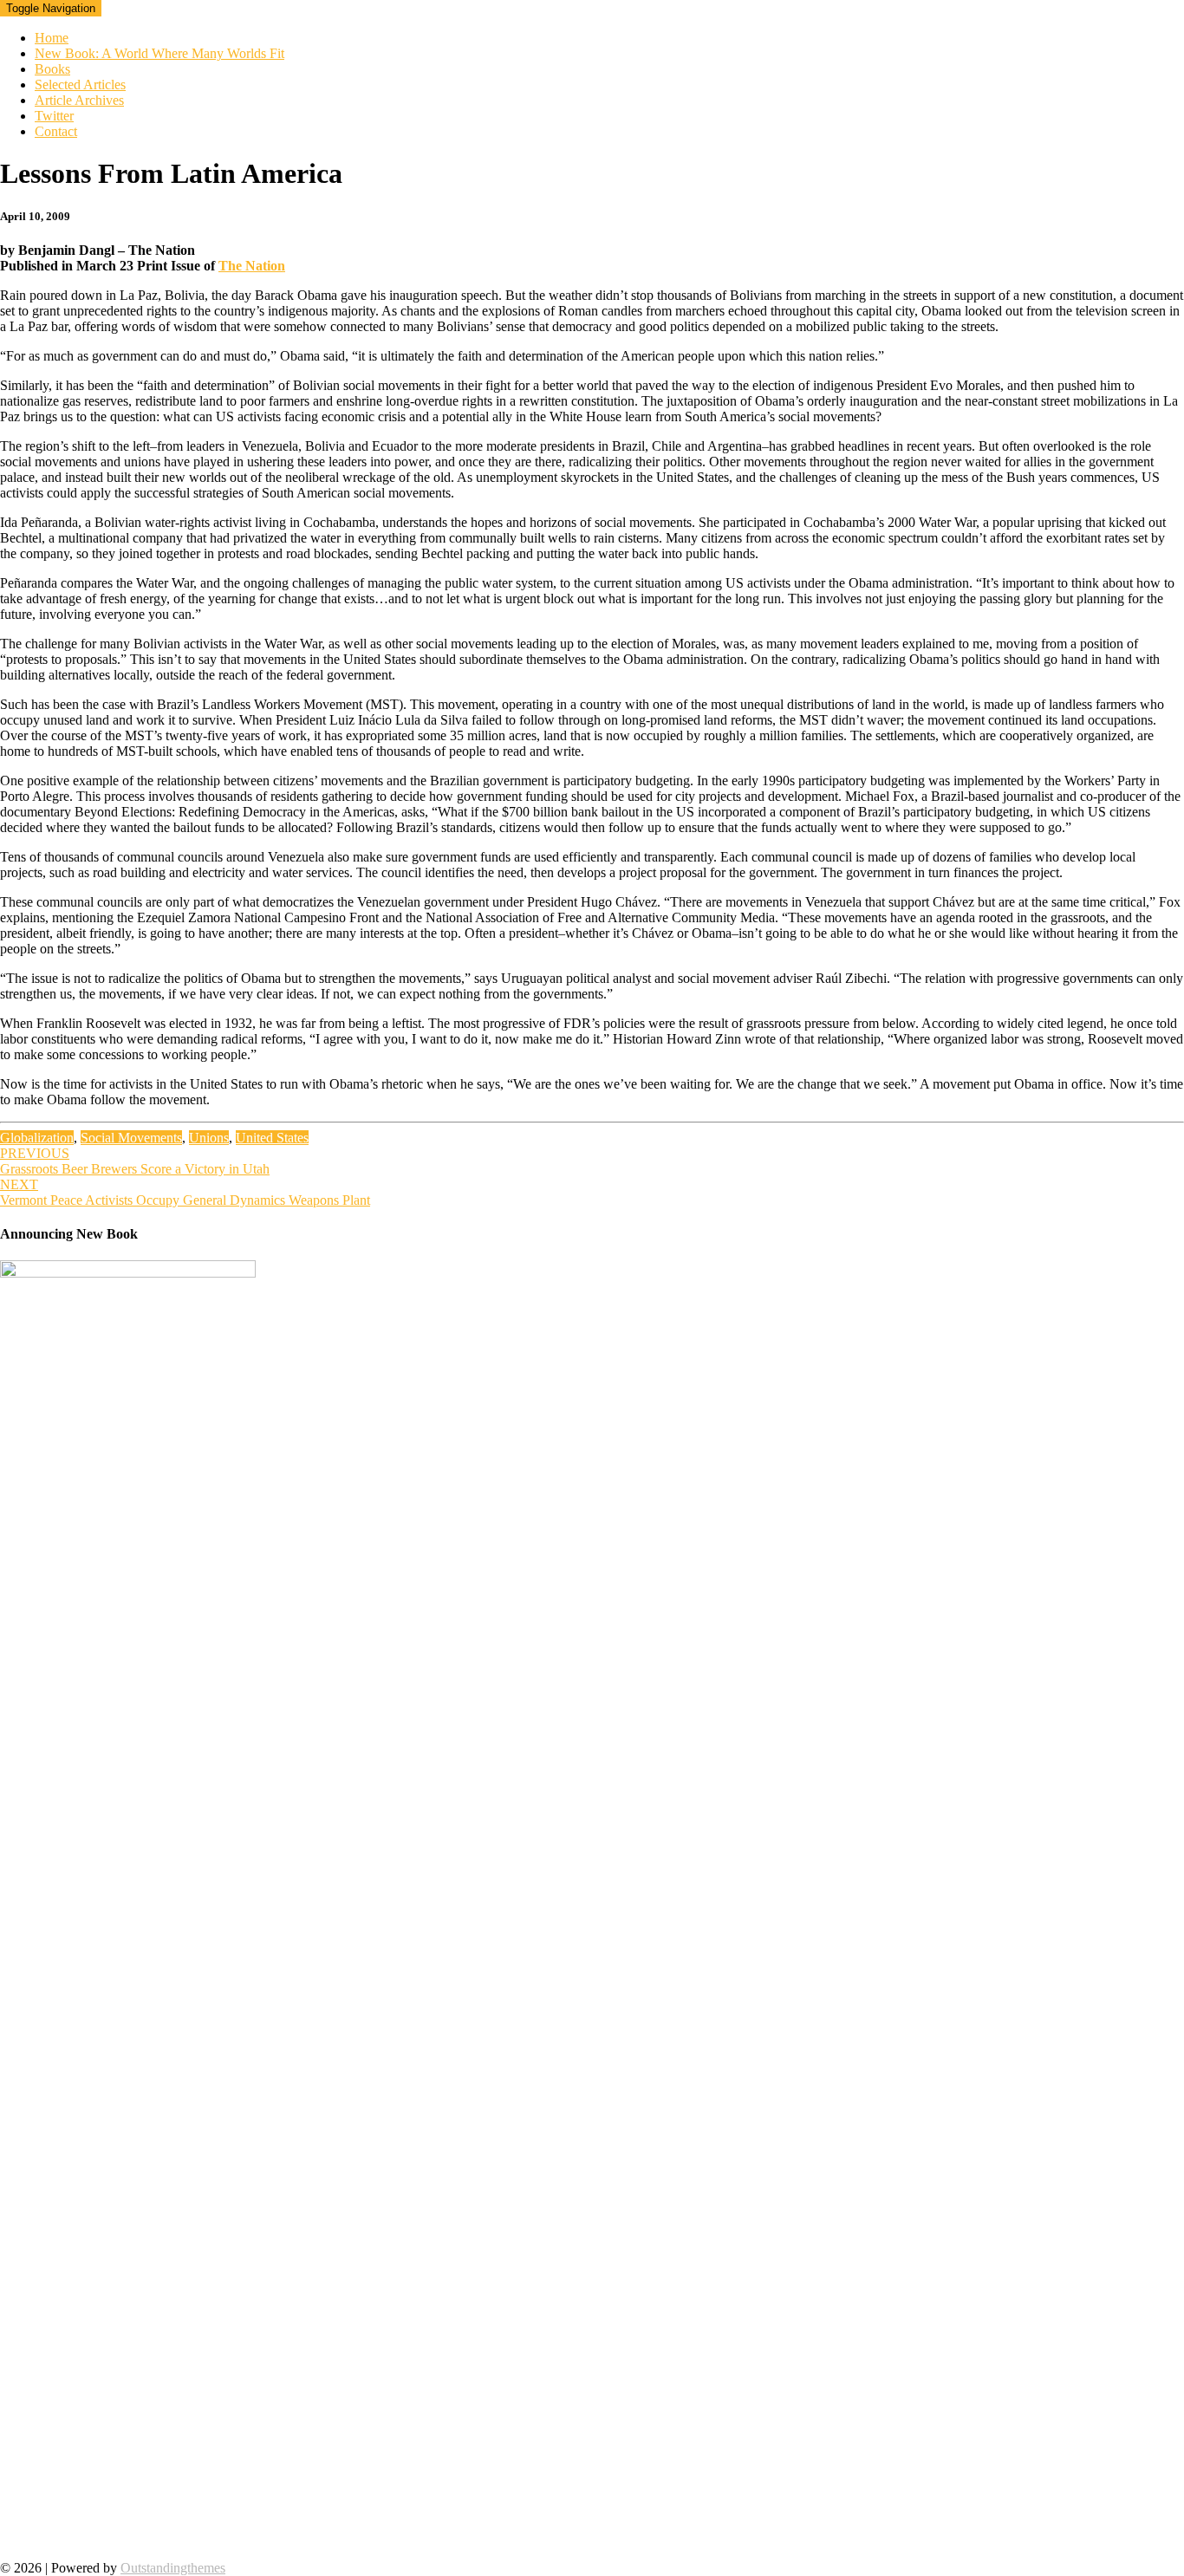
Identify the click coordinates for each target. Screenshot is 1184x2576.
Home (52, 38)
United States (272, 1138)
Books (52, 69)
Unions (209, 1138)
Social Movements (131, 1138)
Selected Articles (80, 85)
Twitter (54, 116)
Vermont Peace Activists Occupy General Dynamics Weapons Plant (185, 1192)
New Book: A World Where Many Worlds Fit (159, 53)
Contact (56, 131)
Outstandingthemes (173, 2568)
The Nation (252, 266)
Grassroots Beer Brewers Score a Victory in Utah (135, 1161)
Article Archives (79, 100)
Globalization (37, 1138)
